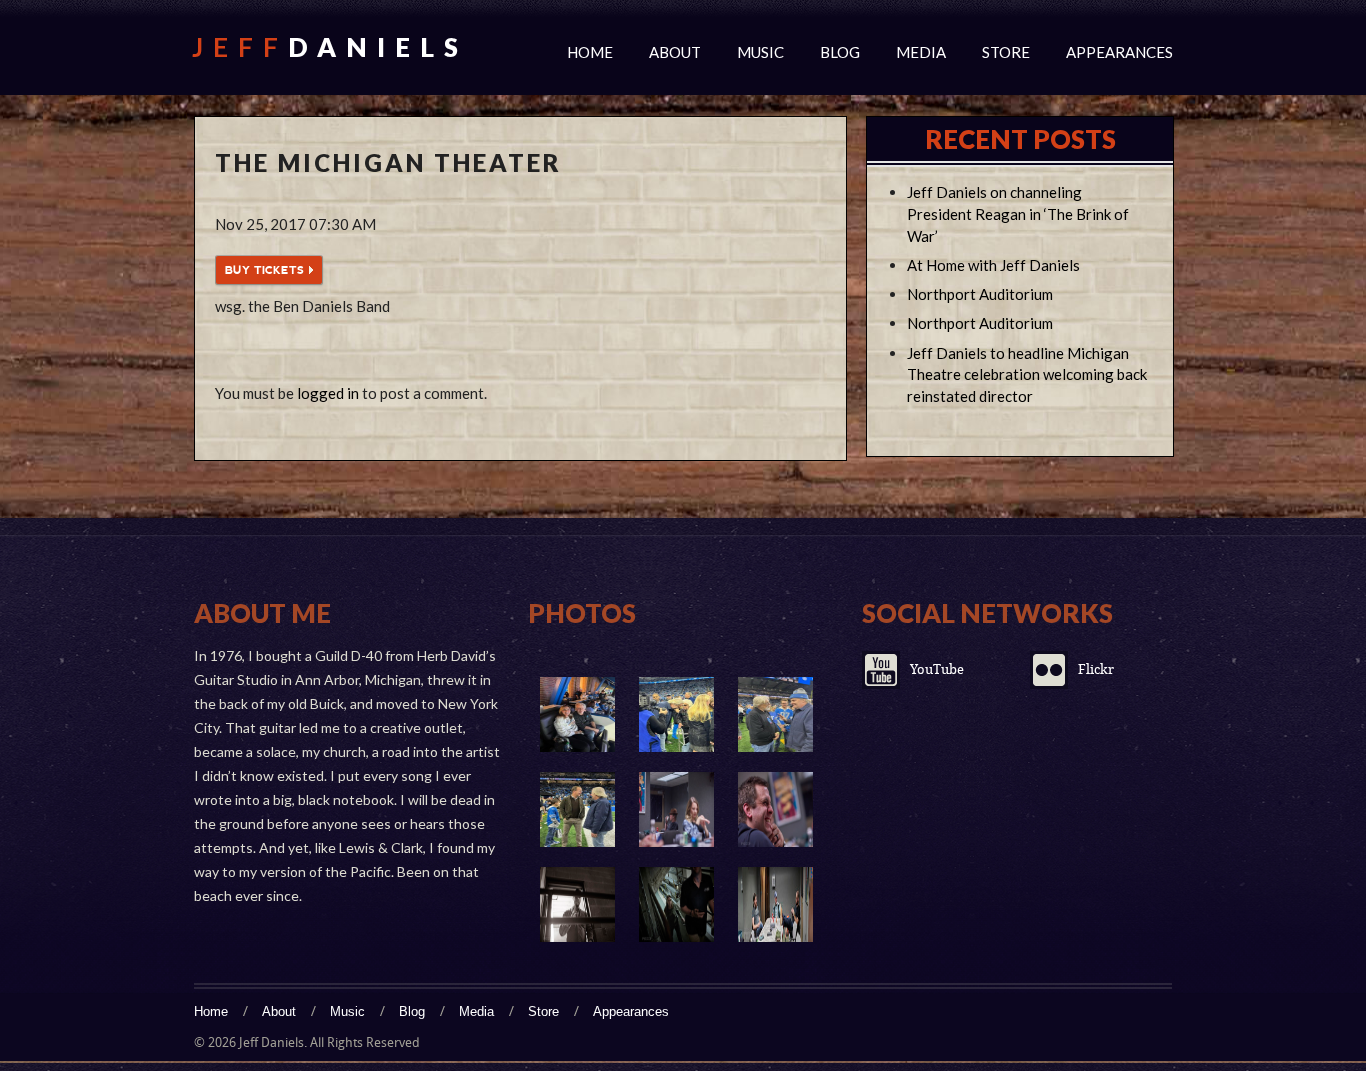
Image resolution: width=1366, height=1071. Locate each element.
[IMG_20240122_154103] (577, 809)
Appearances (1119, 52)
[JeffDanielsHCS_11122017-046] (676, 904)
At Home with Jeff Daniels (993, 265)
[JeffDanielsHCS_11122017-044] (775, 904)
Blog (840, 52)
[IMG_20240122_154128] (577, 714)
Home (590, 52)
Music (760, 52)
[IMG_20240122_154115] (676, 714)
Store (1006, 52)
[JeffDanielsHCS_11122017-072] (775, 809)
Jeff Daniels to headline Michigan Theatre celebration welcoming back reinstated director (1027, 375)
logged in (328, 393)
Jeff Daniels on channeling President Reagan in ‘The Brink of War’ (1018, 214)
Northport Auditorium (980, 294)
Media (921, 52)
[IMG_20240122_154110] (775, 714)
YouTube (937, 669)
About (675, 52)
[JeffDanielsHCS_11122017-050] (577, 904)
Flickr (1096, 669)
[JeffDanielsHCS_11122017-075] (676, 809)
